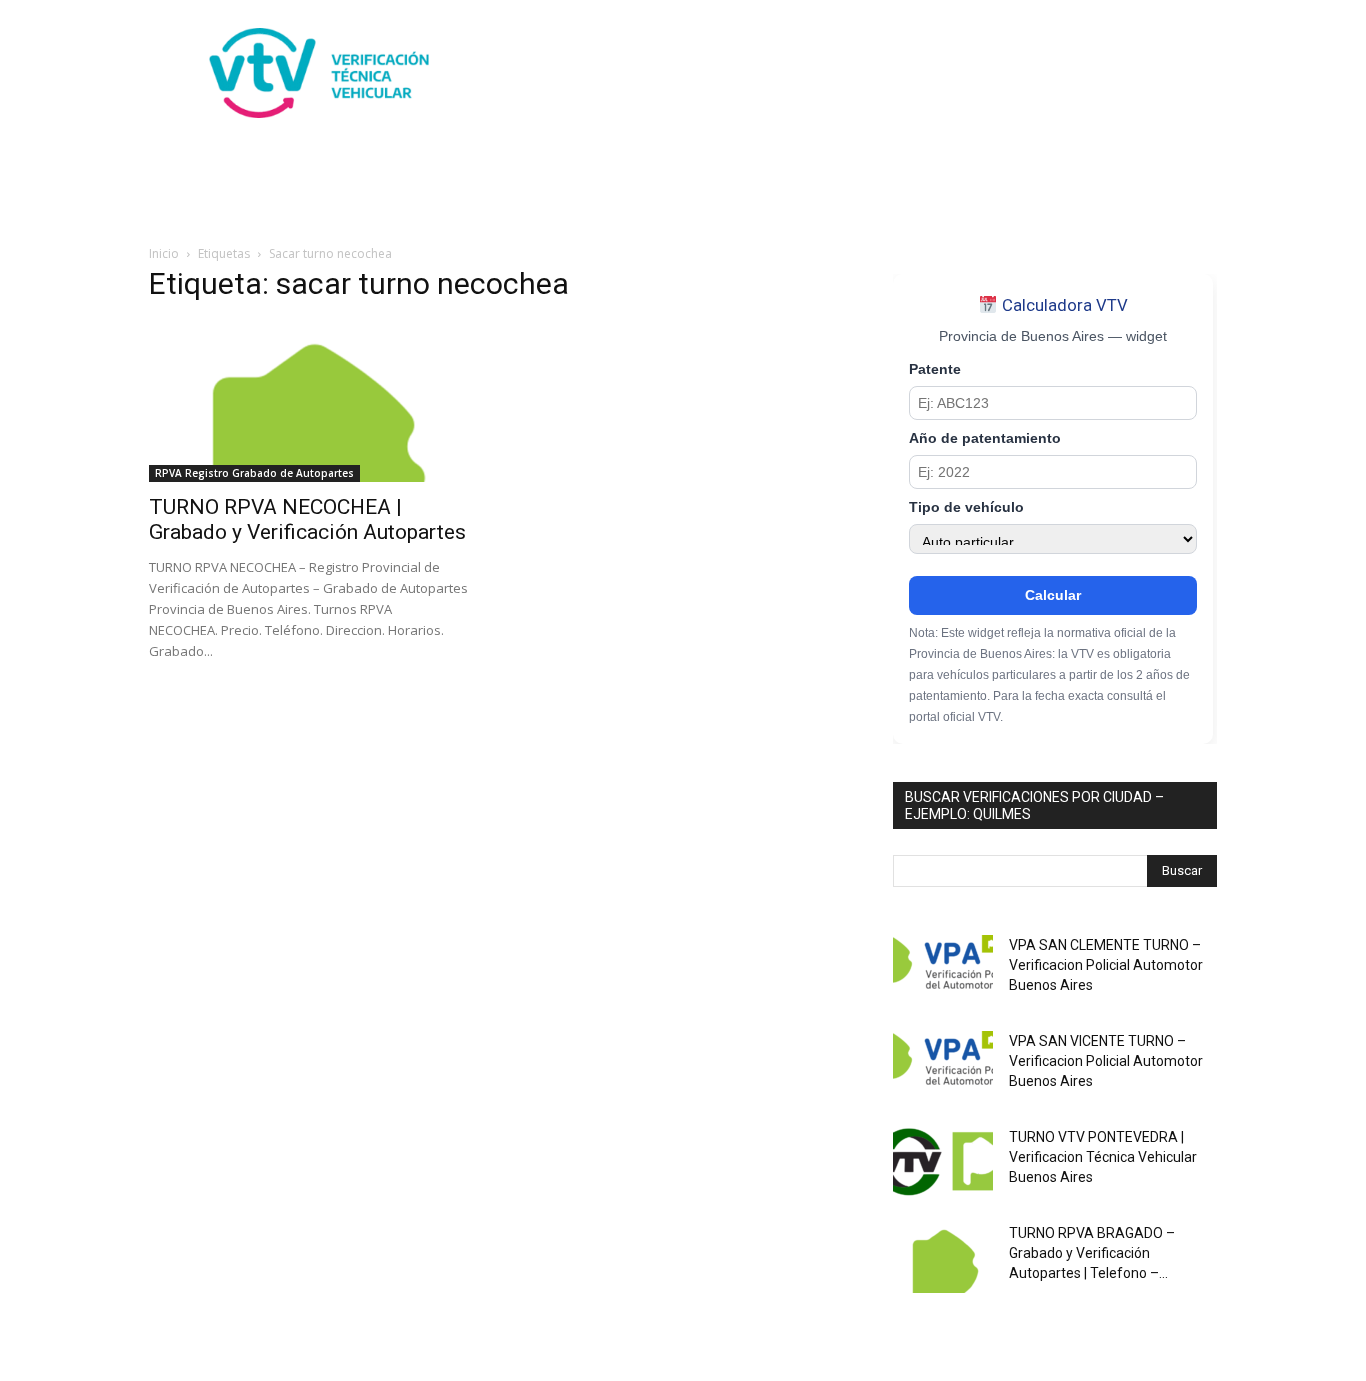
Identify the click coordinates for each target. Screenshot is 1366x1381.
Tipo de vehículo (966, 507)
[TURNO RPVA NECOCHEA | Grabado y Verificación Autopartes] (311, 402)
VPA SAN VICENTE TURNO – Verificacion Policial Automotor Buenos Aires (1106, 1061)
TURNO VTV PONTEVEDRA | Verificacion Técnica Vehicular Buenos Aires (1103, 1157)
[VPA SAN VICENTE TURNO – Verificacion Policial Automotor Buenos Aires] (943, 1066)
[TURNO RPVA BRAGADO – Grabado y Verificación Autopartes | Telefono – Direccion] (943, 1258)
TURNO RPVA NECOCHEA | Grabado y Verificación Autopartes (307, 519)
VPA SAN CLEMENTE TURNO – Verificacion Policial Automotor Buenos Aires (1106, 965)
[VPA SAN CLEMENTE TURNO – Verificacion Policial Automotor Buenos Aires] (943, 970)
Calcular (1053, 595)
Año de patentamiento (985, 438)
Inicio (164, 253)
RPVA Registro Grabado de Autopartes (254, 473)
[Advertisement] (853, 73)
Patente (935, 369)
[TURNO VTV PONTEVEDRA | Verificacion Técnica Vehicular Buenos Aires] (943, 1162)
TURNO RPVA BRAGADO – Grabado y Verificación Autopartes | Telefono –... (1092, 1253)
